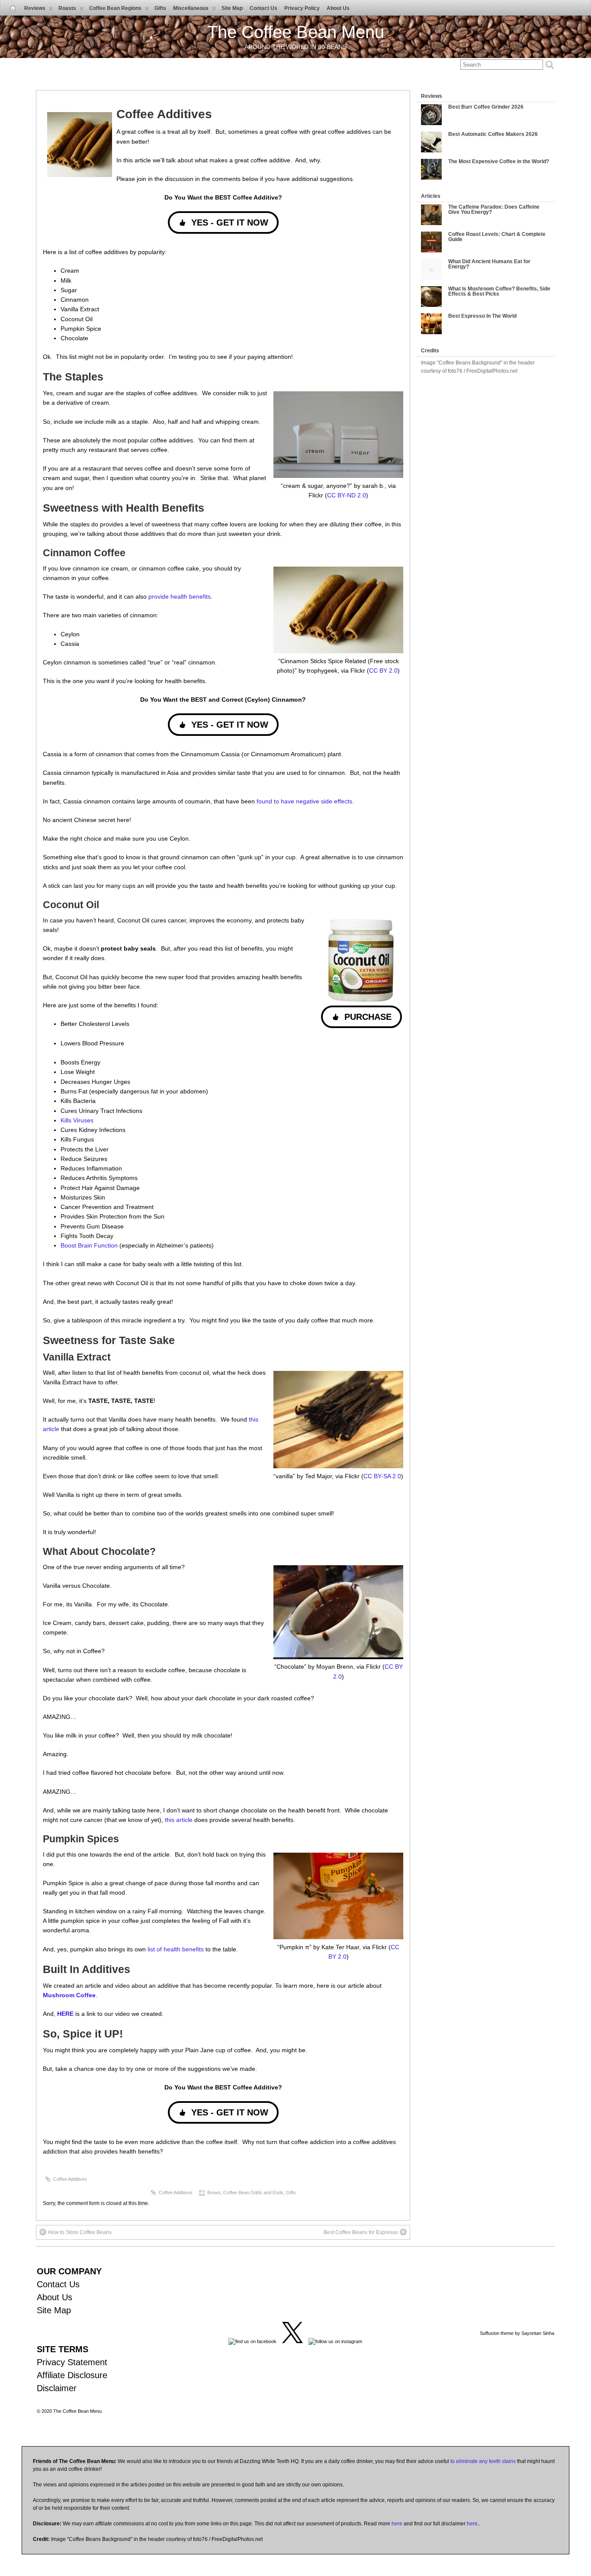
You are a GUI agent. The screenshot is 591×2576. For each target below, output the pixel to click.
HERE (65, 2014)
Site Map (232, 8)
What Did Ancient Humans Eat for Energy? (489, 264)
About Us (338, 8)
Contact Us (263, 8)
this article (179, 1820)
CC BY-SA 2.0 (382, 1476)
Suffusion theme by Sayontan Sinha (517, 2333)
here (397, 2524)
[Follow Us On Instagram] (335, 2341)
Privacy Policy (302, 8)
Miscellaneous (191, 8)
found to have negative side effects (304, 801)
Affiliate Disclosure (72, 2375)
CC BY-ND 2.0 (347, 495)
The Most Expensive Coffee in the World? (499, 161)
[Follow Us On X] (292, 2341)
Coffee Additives (70, 2179)
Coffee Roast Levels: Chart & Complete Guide (497, 237)
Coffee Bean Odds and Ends (253, 2192)
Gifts (160, 8)
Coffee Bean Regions (115, 8)
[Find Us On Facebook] (252, 2341)
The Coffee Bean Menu (296, 32)
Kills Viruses (77, 1120)
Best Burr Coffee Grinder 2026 (486, 107)
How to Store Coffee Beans (80, 2232)
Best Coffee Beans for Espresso (361, 2232)
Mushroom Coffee (69, 1995)
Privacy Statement (72, 2362)
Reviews (35, 8)
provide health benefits (180, 596)
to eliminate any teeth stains (483, 2461)
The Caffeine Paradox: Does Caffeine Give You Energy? (494, 210)
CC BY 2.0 (383, 671)
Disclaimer (57, 2388)
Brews (214, 2192)
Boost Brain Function (90, 1245)
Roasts (67, 8)
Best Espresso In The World (482, 316)
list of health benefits (176, 1949)
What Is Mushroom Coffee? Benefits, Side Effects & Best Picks (499, 291)
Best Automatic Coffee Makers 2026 (493, 134)
